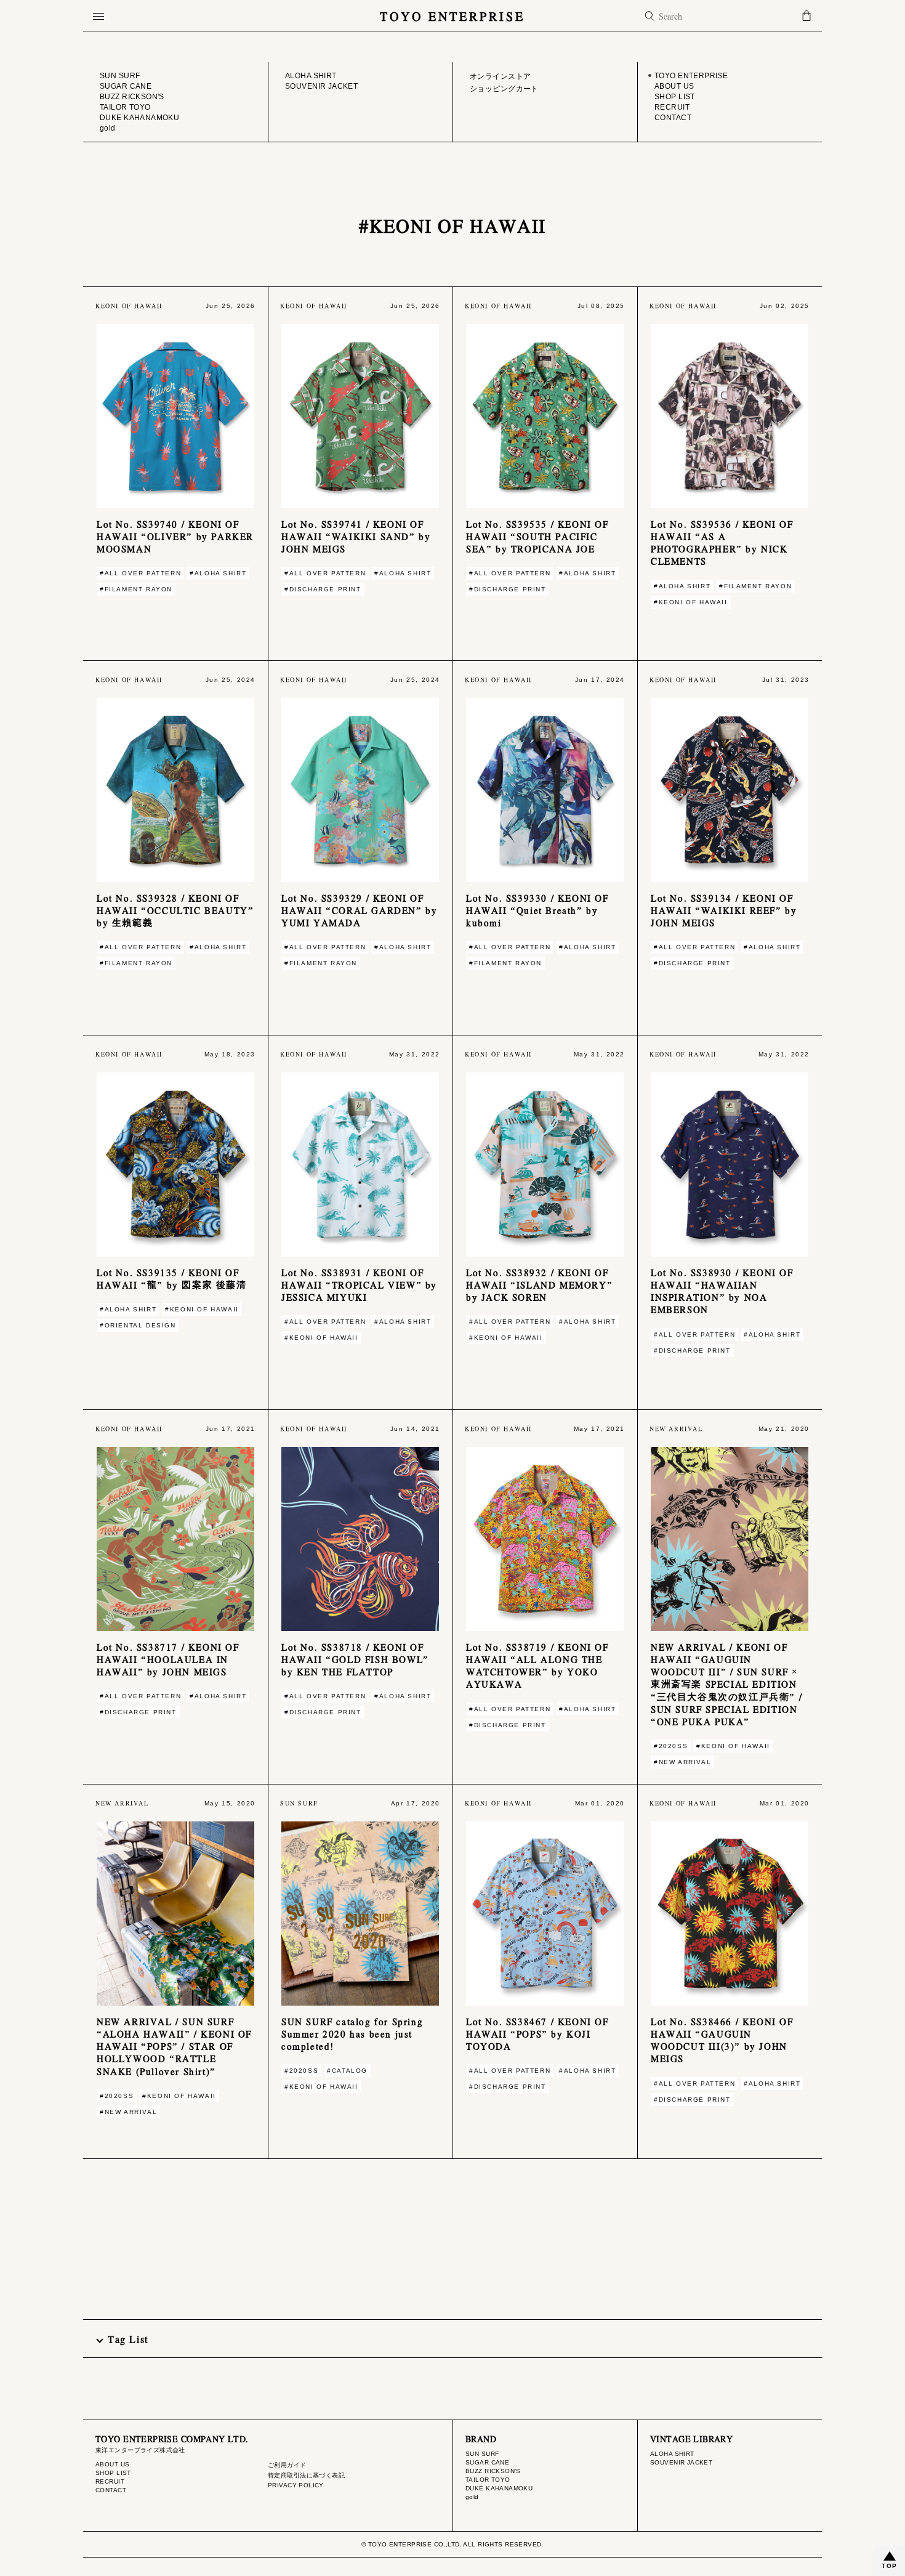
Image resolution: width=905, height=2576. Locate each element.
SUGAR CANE (487, 2462)
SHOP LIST (113, 2473)
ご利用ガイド (287, 2465)
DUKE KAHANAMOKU (499, 2488)
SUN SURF (482, 2454)
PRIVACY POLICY (296, 2485)
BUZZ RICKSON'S (493, 2471)
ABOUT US (112, 2464)
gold (472, 2497)
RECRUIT (110, 2481)
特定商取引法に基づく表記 (306, 2475)
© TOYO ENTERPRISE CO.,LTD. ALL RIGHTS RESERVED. (452, 2544)
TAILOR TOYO (488, 2480)
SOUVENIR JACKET (681, 2462)
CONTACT (111, 2490)
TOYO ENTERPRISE (452, 16)
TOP (890, 2566)
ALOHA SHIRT (672, 2454)
